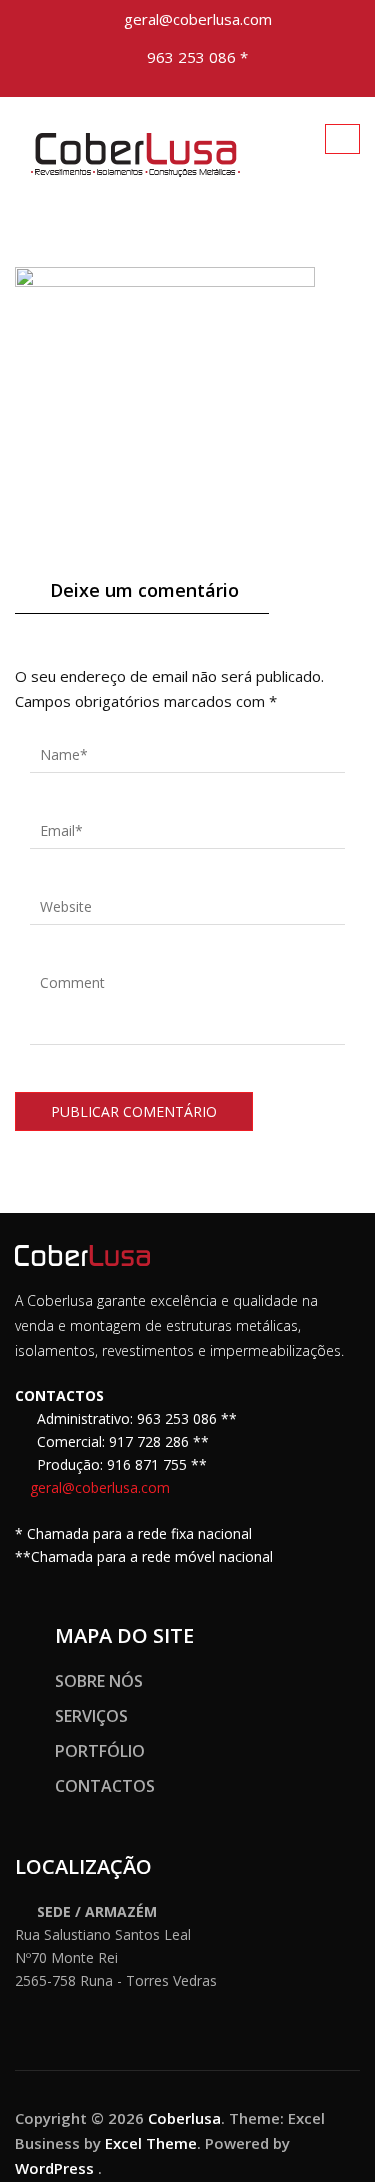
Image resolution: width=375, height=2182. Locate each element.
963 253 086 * (197, 57)
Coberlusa (184, 2118)
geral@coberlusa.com (198, 19)
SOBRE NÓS (99, 1681)
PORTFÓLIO (100, 1751)
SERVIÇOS (91, 1716)
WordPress (54, 2168)
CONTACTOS (105, 1786)
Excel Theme (151, 2143)
